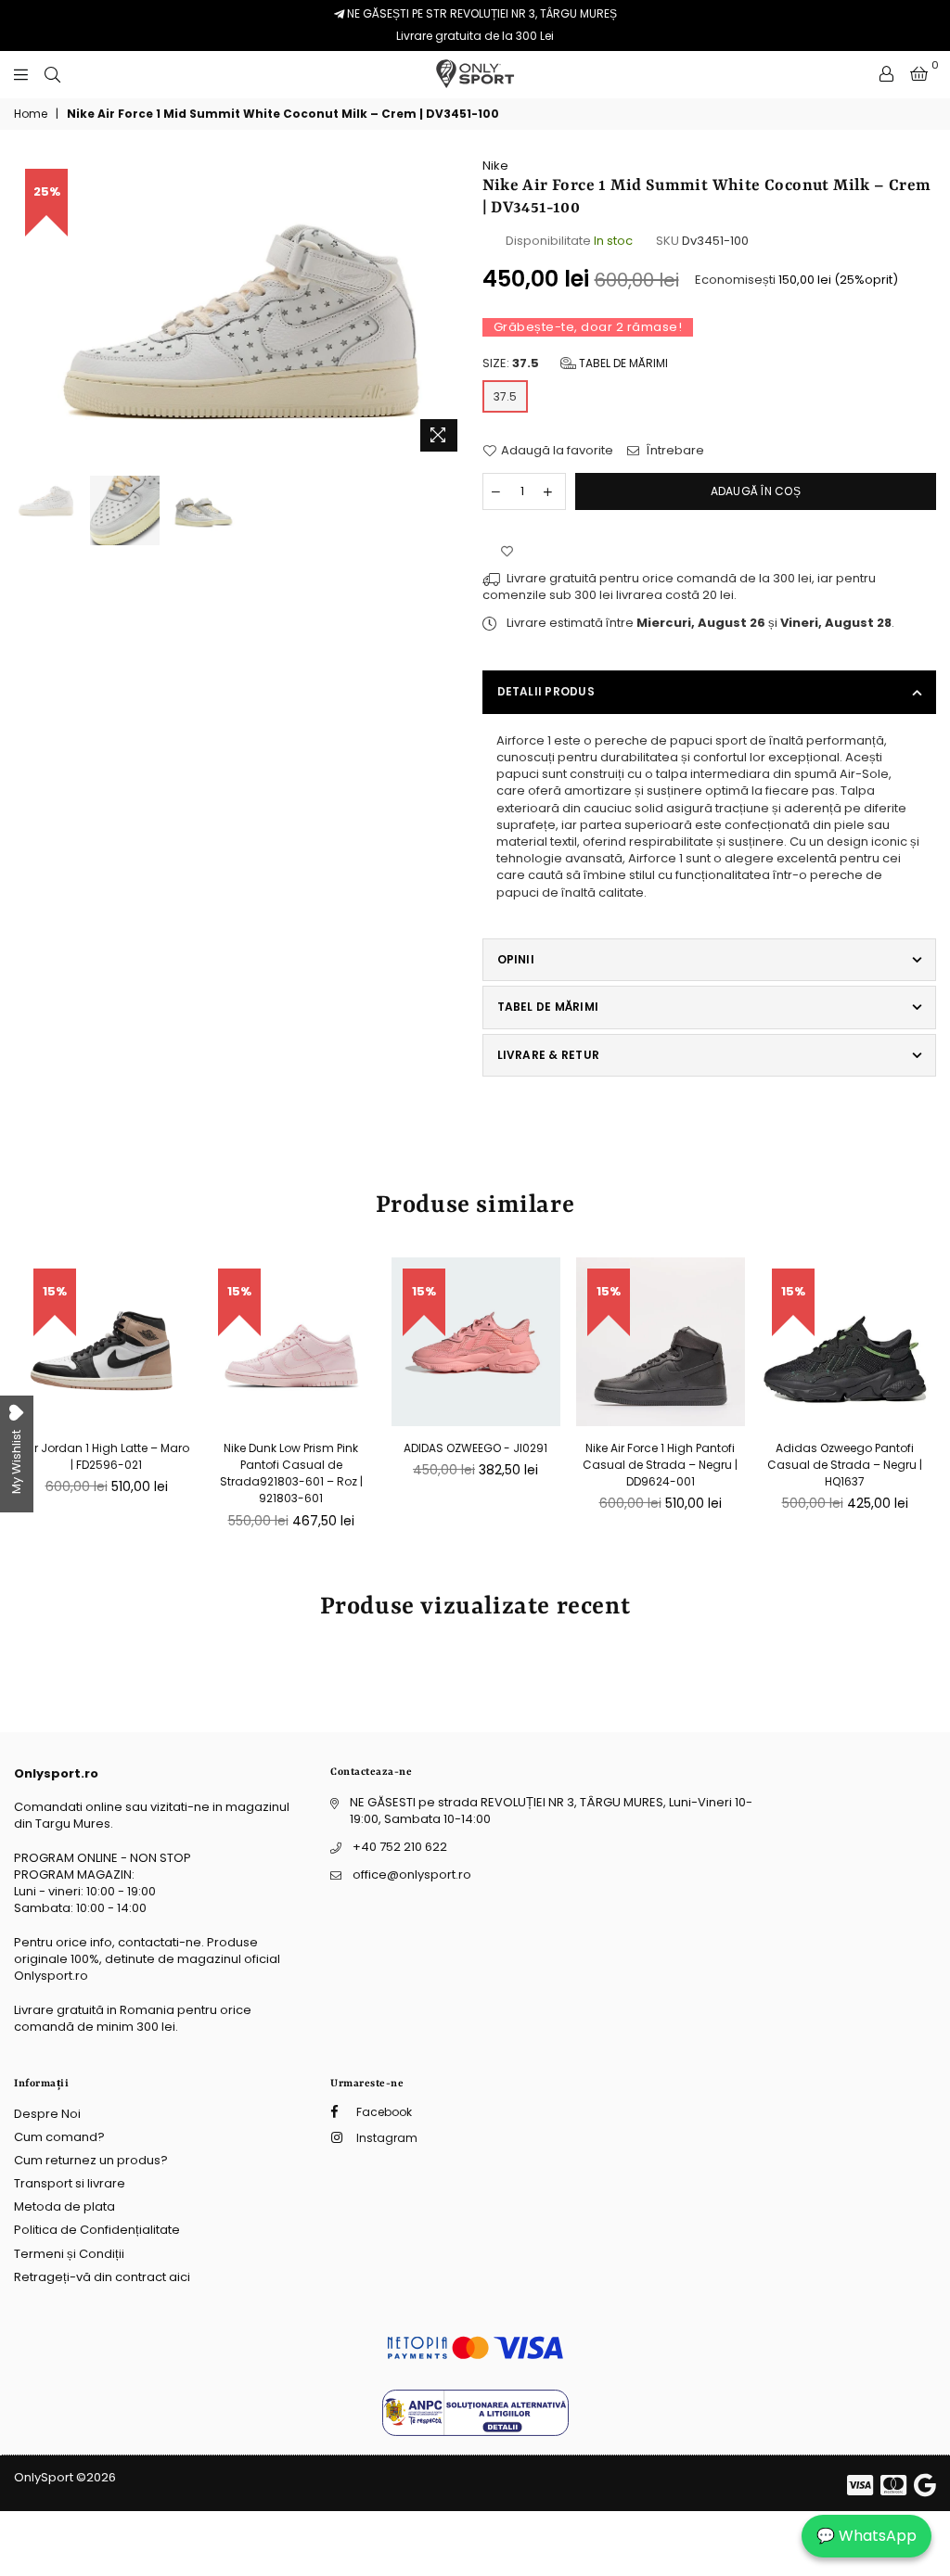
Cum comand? (59, 2137)
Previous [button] (30, 309)
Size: (575, 363)
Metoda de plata (64, 2206)
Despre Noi (47, 2114)
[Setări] (886, 74)
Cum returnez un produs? (91, 2160)
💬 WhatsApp (867, 2536)
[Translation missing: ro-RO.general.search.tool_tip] (52, 74)
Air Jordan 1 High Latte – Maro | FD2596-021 (107, 1456)
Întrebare (674, 451)
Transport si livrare (70, 2183)
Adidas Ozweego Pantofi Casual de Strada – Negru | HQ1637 (845, 1465)
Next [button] (452, 309)
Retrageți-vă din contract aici (102, 2277)
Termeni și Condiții (69, 2254)
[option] (241, 309)
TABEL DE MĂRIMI (548, 1007)
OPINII (516, 959)
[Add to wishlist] (507, 552)
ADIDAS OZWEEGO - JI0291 (475, 1448)
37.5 (505, 396)
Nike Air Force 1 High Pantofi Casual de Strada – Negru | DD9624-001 (660, 1465)
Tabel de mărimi (622, 363)
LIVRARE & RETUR (549, 1055)
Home (31, 114)
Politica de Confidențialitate (97, 2230)
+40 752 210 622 (400, 1847)
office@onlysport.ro (412, 1875)
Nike (495, 166)
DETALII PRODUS (546, 691)
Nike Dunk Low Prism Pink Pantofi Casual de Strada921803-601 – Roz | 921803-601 (291, 1473)
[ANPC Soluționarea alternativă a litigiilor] (475, 2432)
